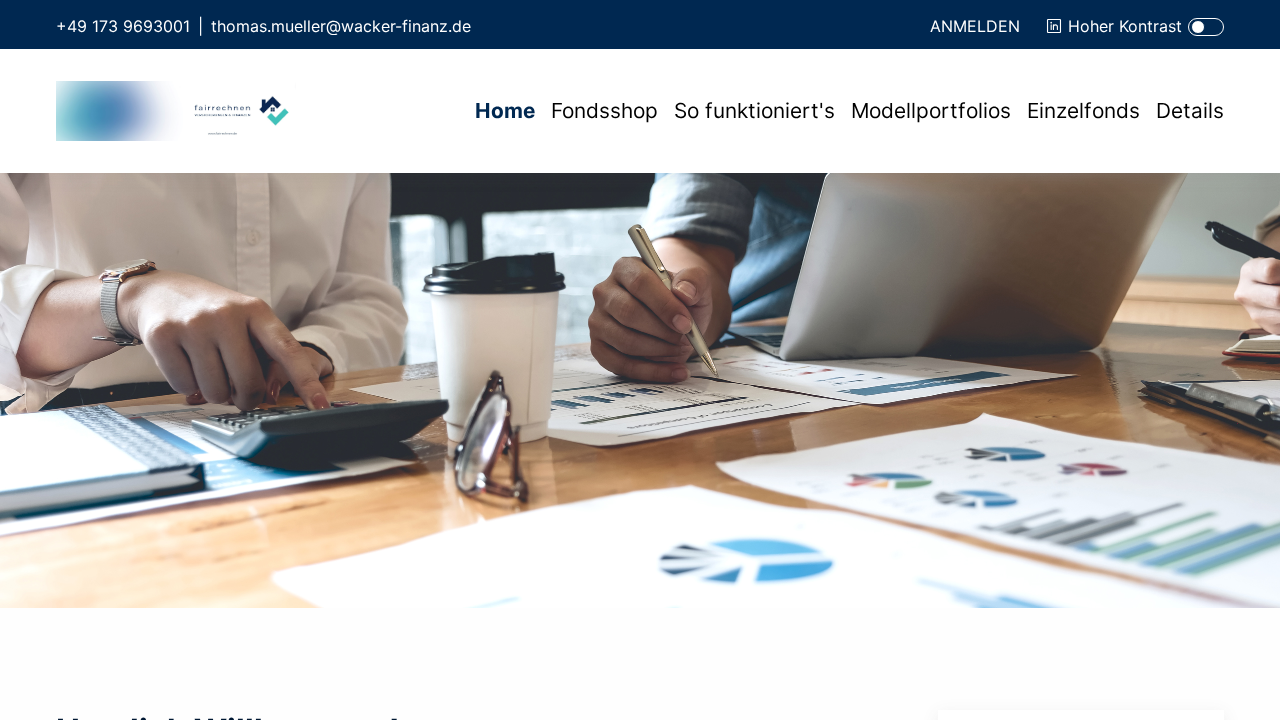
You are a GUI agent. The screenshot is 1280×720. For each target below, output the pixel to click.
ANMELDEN (975, 26)
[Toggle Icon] (1206, 27)
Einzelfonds (1083, 110)
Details (1190, 110)
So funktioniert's (754, 110)
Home (505, 110)
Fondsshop (604, 110)
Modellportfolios (931, 110)
